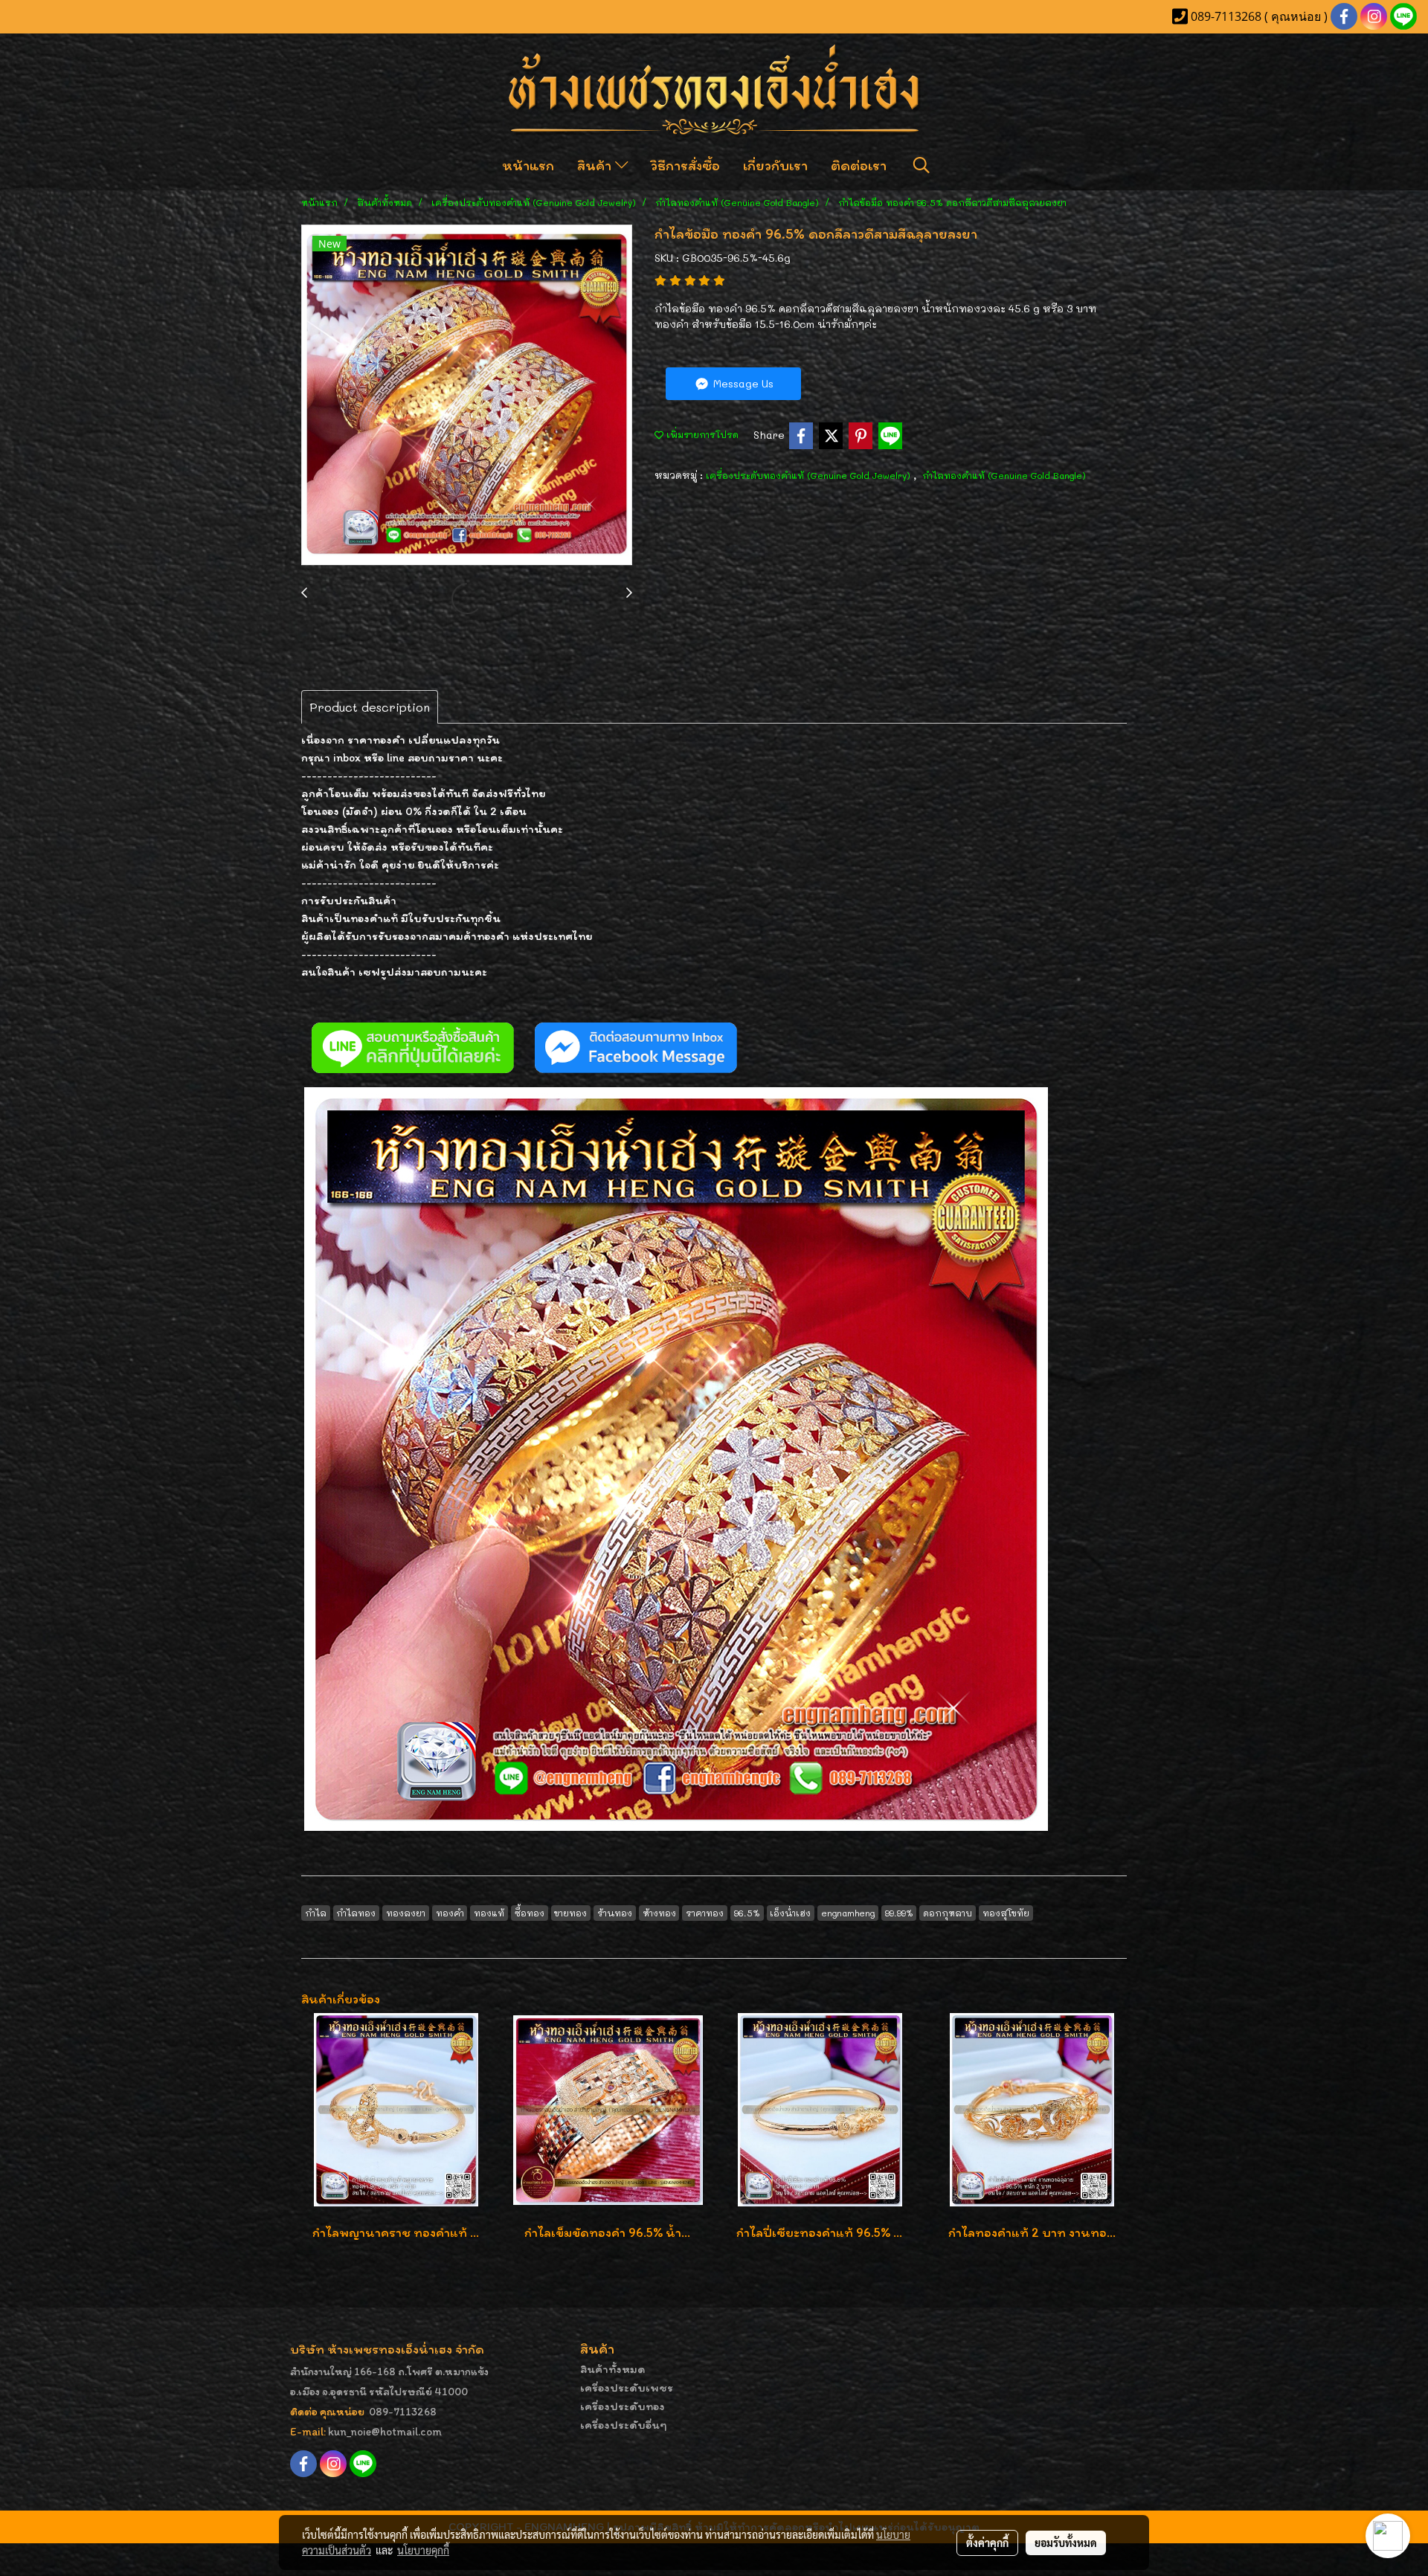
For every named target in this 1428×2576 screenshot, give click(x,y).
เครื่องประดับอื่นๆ (624, 2425)
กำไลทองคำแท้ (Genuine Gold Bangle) (1004, 475)
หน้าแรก (528, 165)
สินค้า (596, 165)
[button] (922, 165)
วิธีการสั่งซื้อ (685, 165)
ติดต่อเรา (859, 165)
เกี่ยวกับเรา (775, 165)
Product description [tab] (370, 707)
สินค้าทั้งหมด (613, 2369)
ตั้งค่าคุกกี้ (987, 2543)
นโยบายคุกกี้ (423, 2550)
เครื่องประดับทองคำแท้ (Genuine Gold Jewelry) (810, 475)
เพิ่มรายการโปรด (701, 434)
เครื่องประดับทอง (623, 2406)
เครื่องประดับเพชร (627, 2387)
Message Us (742, 383)
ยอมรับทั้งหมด (1066, 2543)
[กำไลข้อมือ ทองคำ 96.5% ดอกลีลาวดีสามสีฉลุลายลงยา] (467, 396)
